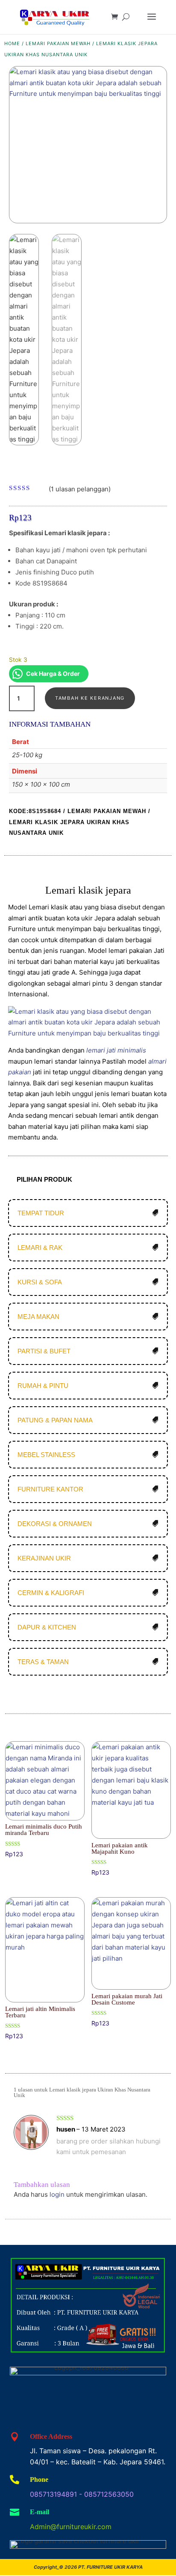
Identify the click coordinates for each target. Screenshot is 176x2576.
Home (12, 43)
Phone (39, 2479)
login (57, 2194)
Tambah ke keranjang (90, 698)
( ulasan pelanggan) (80, 489)
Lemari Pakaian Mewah (58, 43)
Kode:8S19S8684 (35, 811)
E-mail (40, 2512)
